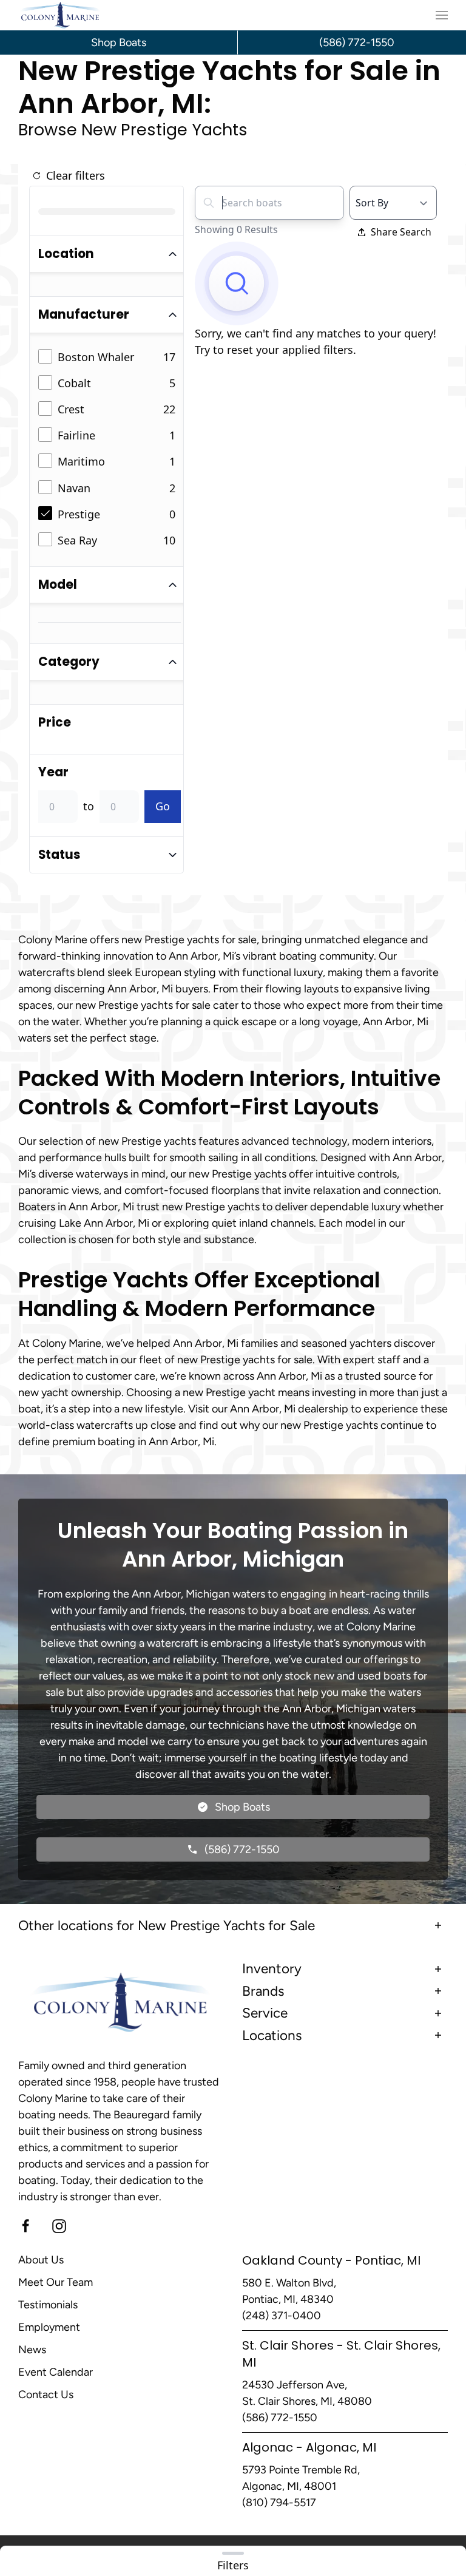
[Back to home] (60, 15)
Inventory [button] (272, 1969)
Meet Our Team (56, 2282)
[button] (442, 15)
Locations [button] (272, 2035)
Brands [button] (263, 1991)
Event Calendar (56, 2372)
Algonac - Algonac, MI (309, 2447)
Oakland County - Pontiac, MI (331, 2260)
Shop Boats (119, 42)
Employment (49, 2327)
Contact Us (46, 2395)
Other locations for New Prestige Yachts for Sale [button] (167, 1926)
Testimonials (48, 2305)
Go (163, 806)
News (32, 2350)
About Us (41, 2260)
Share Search (401, 232)
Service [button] (265, 2013)
